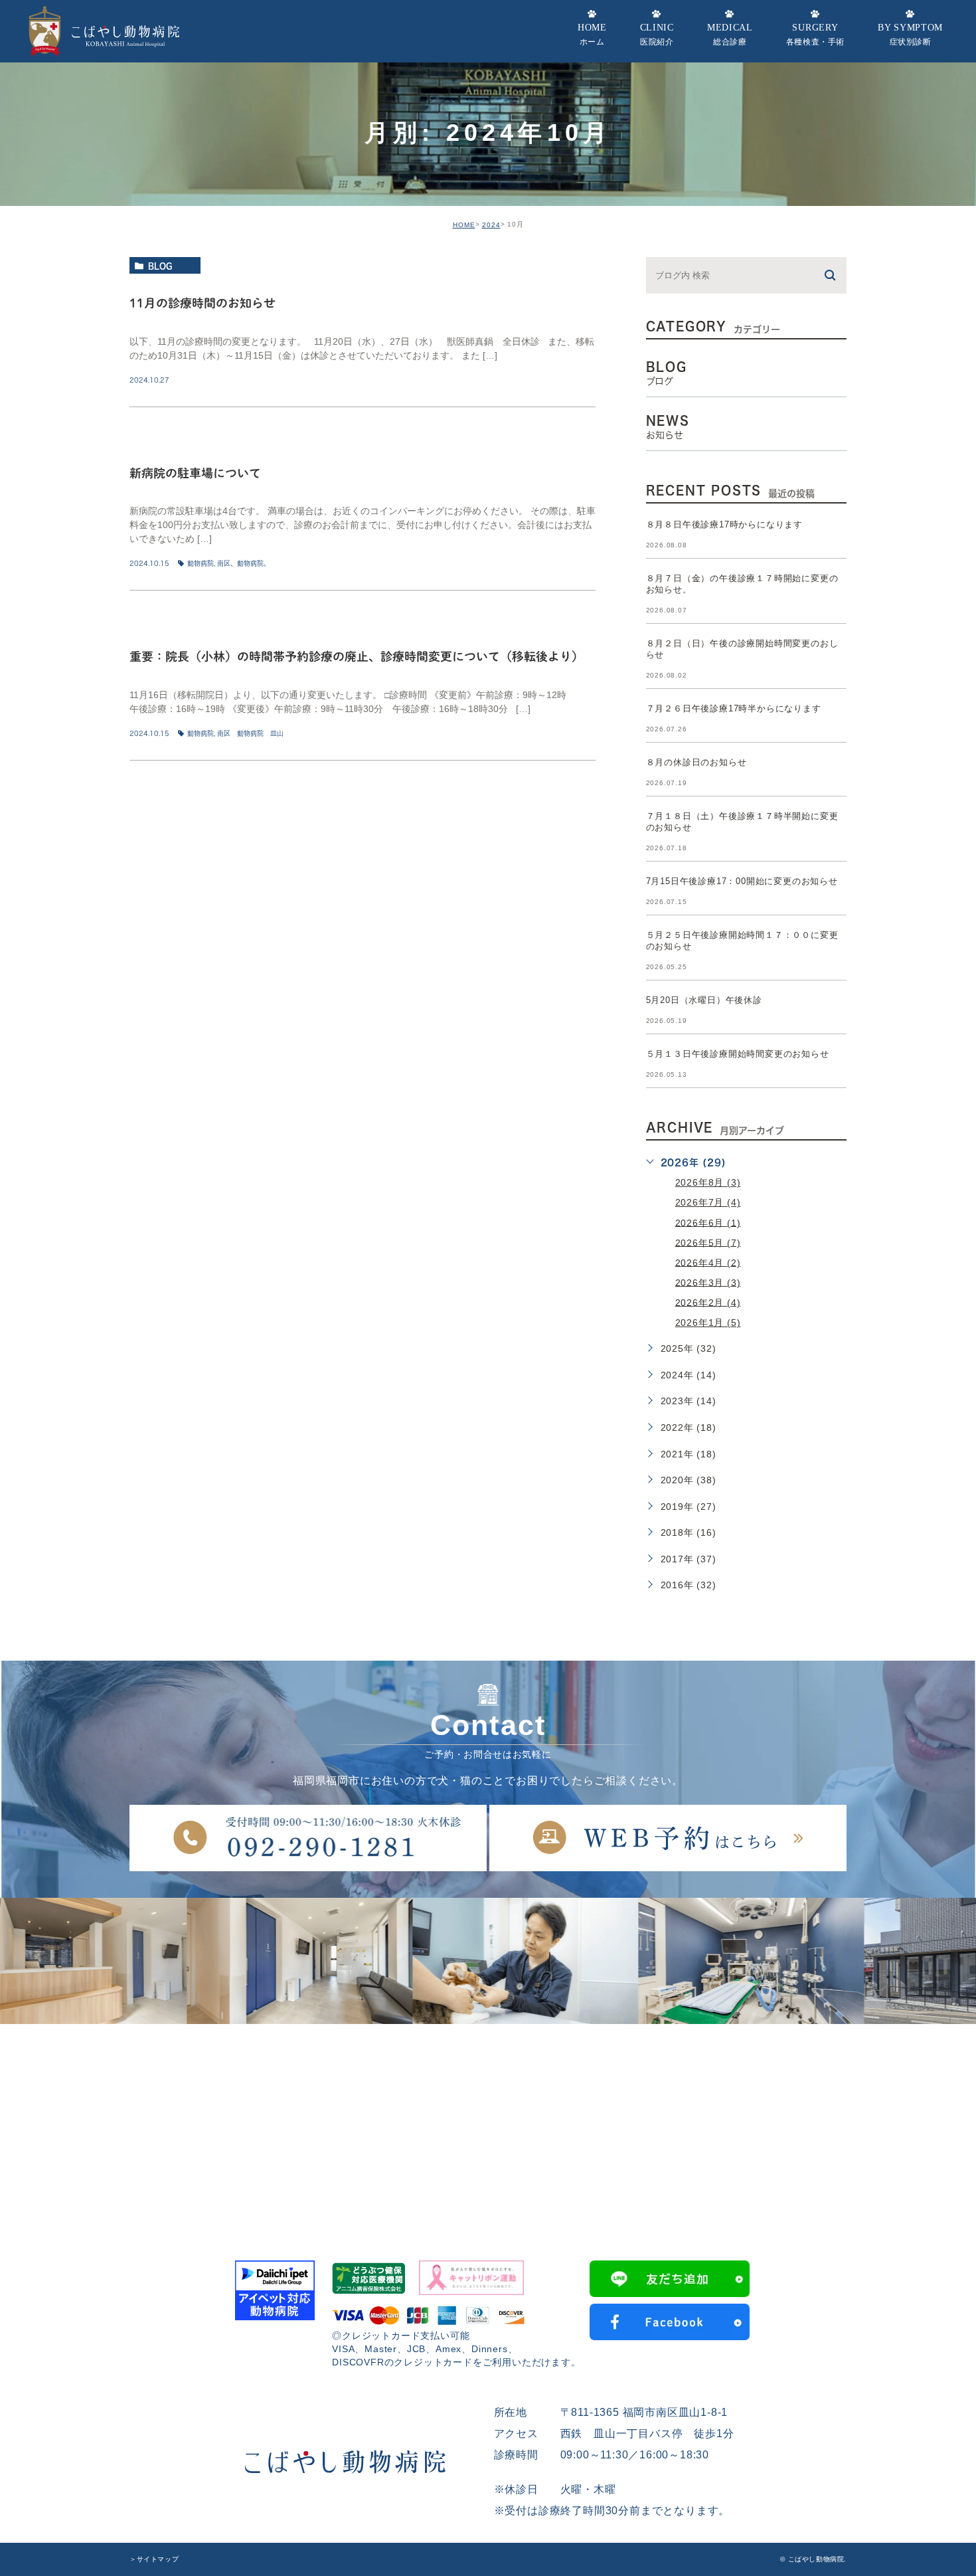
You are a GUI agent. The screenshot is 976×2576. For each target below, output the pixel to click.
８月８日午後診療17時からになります (724, 524)
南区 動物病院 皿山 (250, 733)
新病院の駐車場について (195, 472)
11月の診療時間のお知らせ (203, 302)
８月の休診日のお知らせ (696, 762)
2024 (491, 225)
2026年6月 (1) (708, 1222)
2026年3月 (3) (708, 1282)
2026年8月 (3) (708, 1182)
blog (160, 266)
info (158, 436)
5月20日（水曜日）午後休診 (704, 1000)
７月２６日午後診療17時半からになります (734, 708)
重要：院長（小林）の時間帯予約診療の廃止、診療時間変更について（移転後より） (357, 656)
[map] (488, 2124)
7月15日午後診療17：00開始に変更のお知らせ (742, 881)
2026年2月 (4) (708, 1302)
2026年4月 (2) (708, 1262)
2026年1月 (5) (708, 1323)
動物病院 (201, 563)
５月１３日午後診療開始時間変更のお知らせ (738, 1054)
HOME (464, 225)
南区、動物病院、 (244, 563)
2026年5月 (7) (708, 1242)
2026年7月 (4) (708, 1202)
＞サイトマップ (154, 2559)
